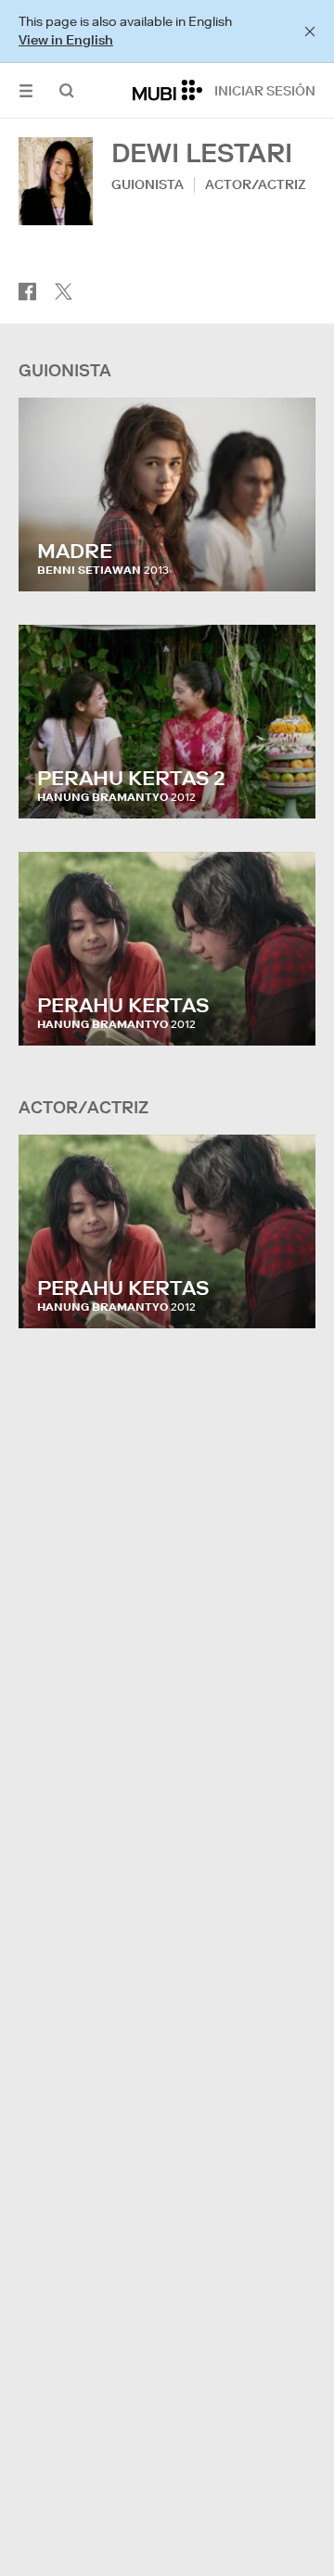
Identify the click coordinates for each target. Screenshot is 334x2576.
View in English (66, 40)
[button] (26, 90)
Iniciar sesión (265, 91)
